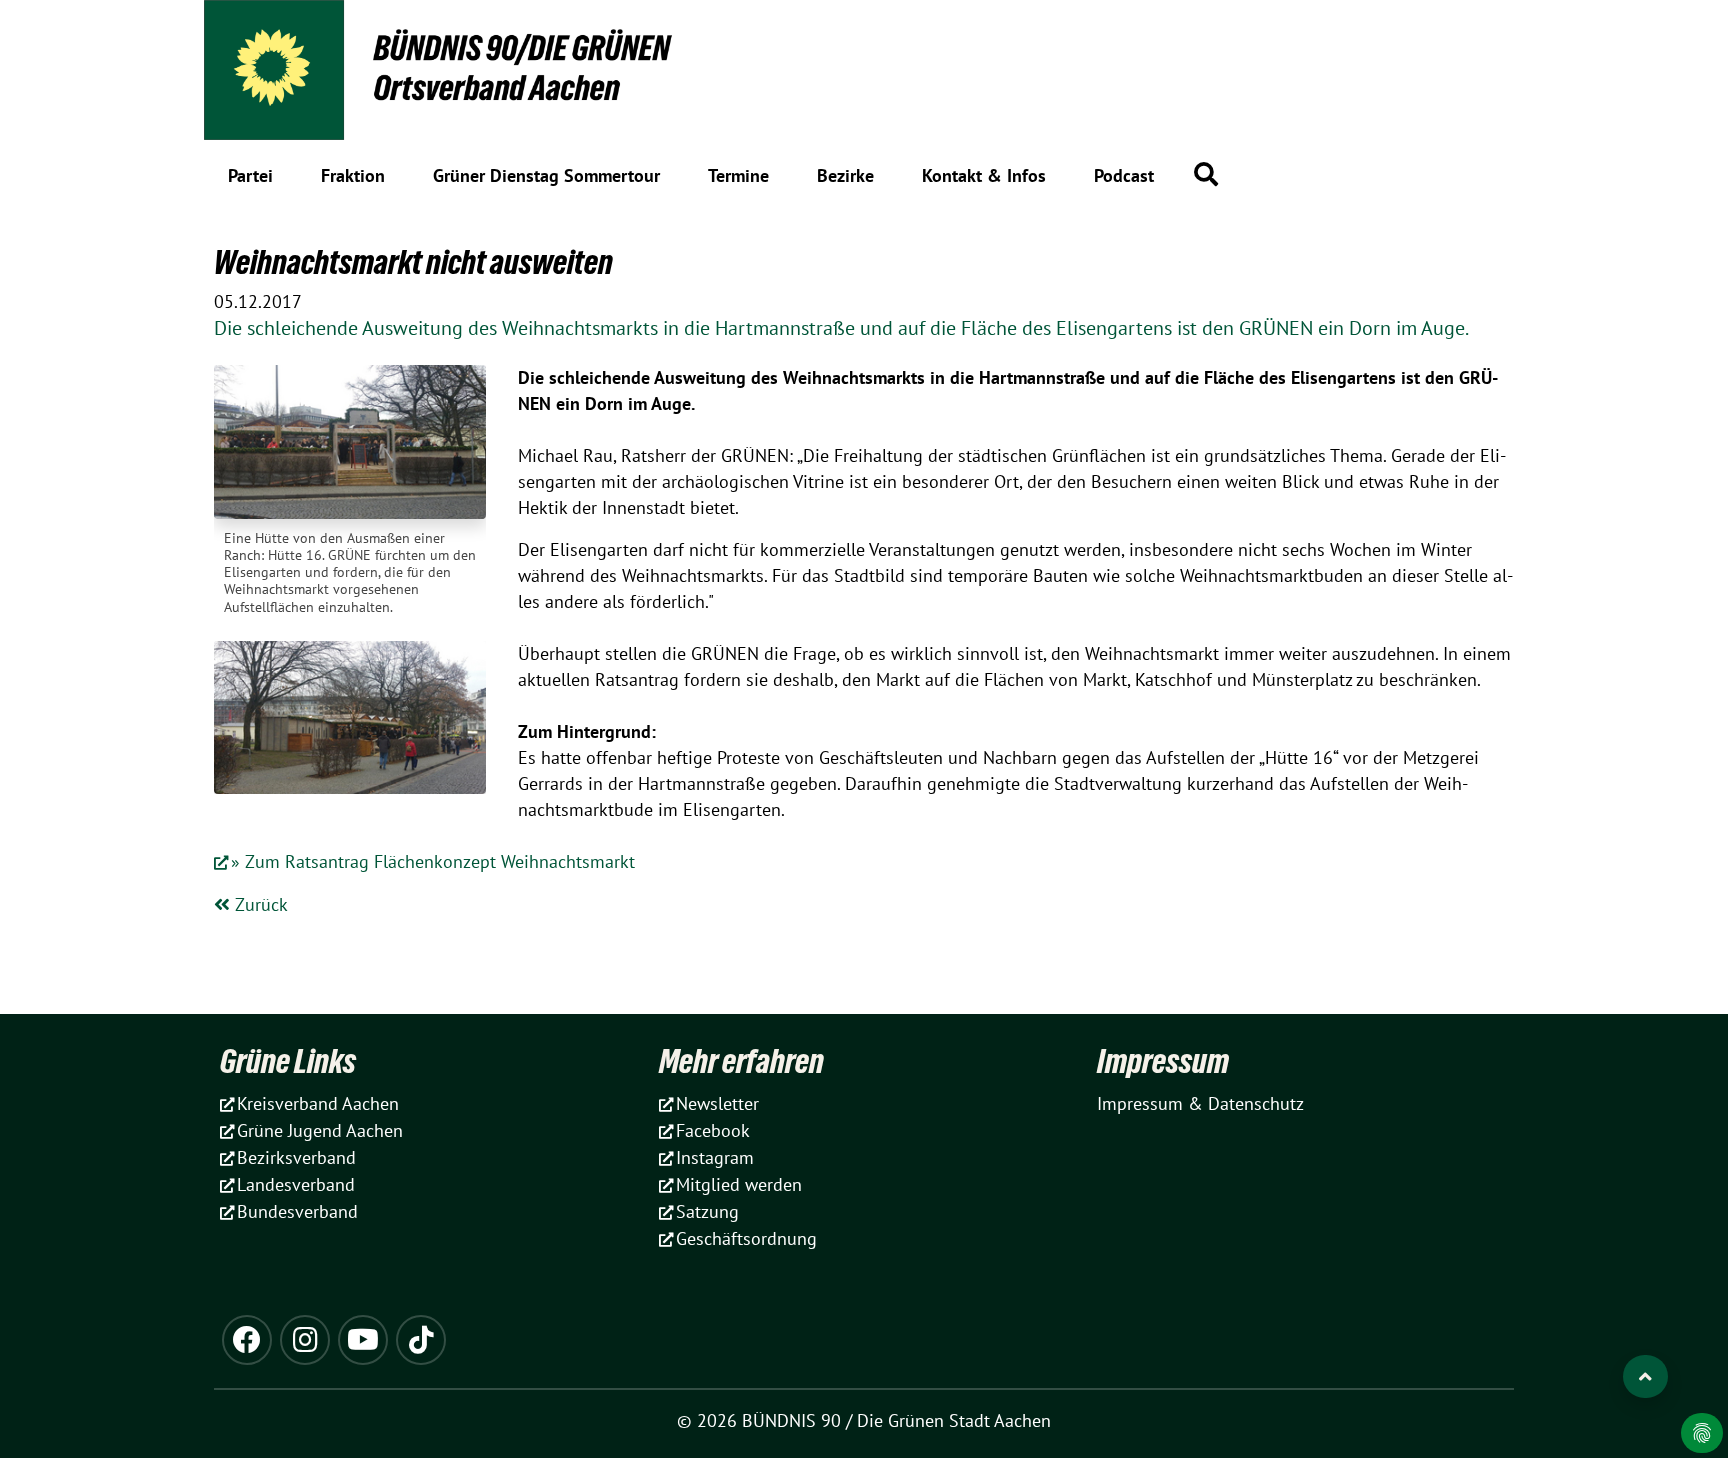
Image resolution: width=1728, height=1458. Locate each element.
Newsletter (717, 1103)
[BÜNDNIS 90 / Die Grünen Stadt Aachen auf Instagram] (305, 1340)
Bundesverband (297, 1211)
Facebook (713, 1130)
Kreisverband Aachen (318, 1103)
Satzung (707, 1211)
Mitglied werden (739, 1184)
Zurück (259, 904)
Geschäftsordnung (746, 1238)
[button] (1206, 174)
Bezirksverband (296, 1157)
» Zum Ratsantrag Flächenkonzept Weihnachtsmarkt (433, 861)
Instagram (715, 1157)
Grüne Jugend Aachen (320, 1130)
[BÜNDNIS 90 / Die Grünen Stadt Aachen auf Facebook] (247, 1340)
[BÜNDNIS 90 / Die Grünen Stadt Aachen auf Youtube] (363, 1340)
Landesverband (296, 1184)
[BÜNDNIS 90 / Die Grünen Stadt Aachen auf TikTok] (421, 1340)
